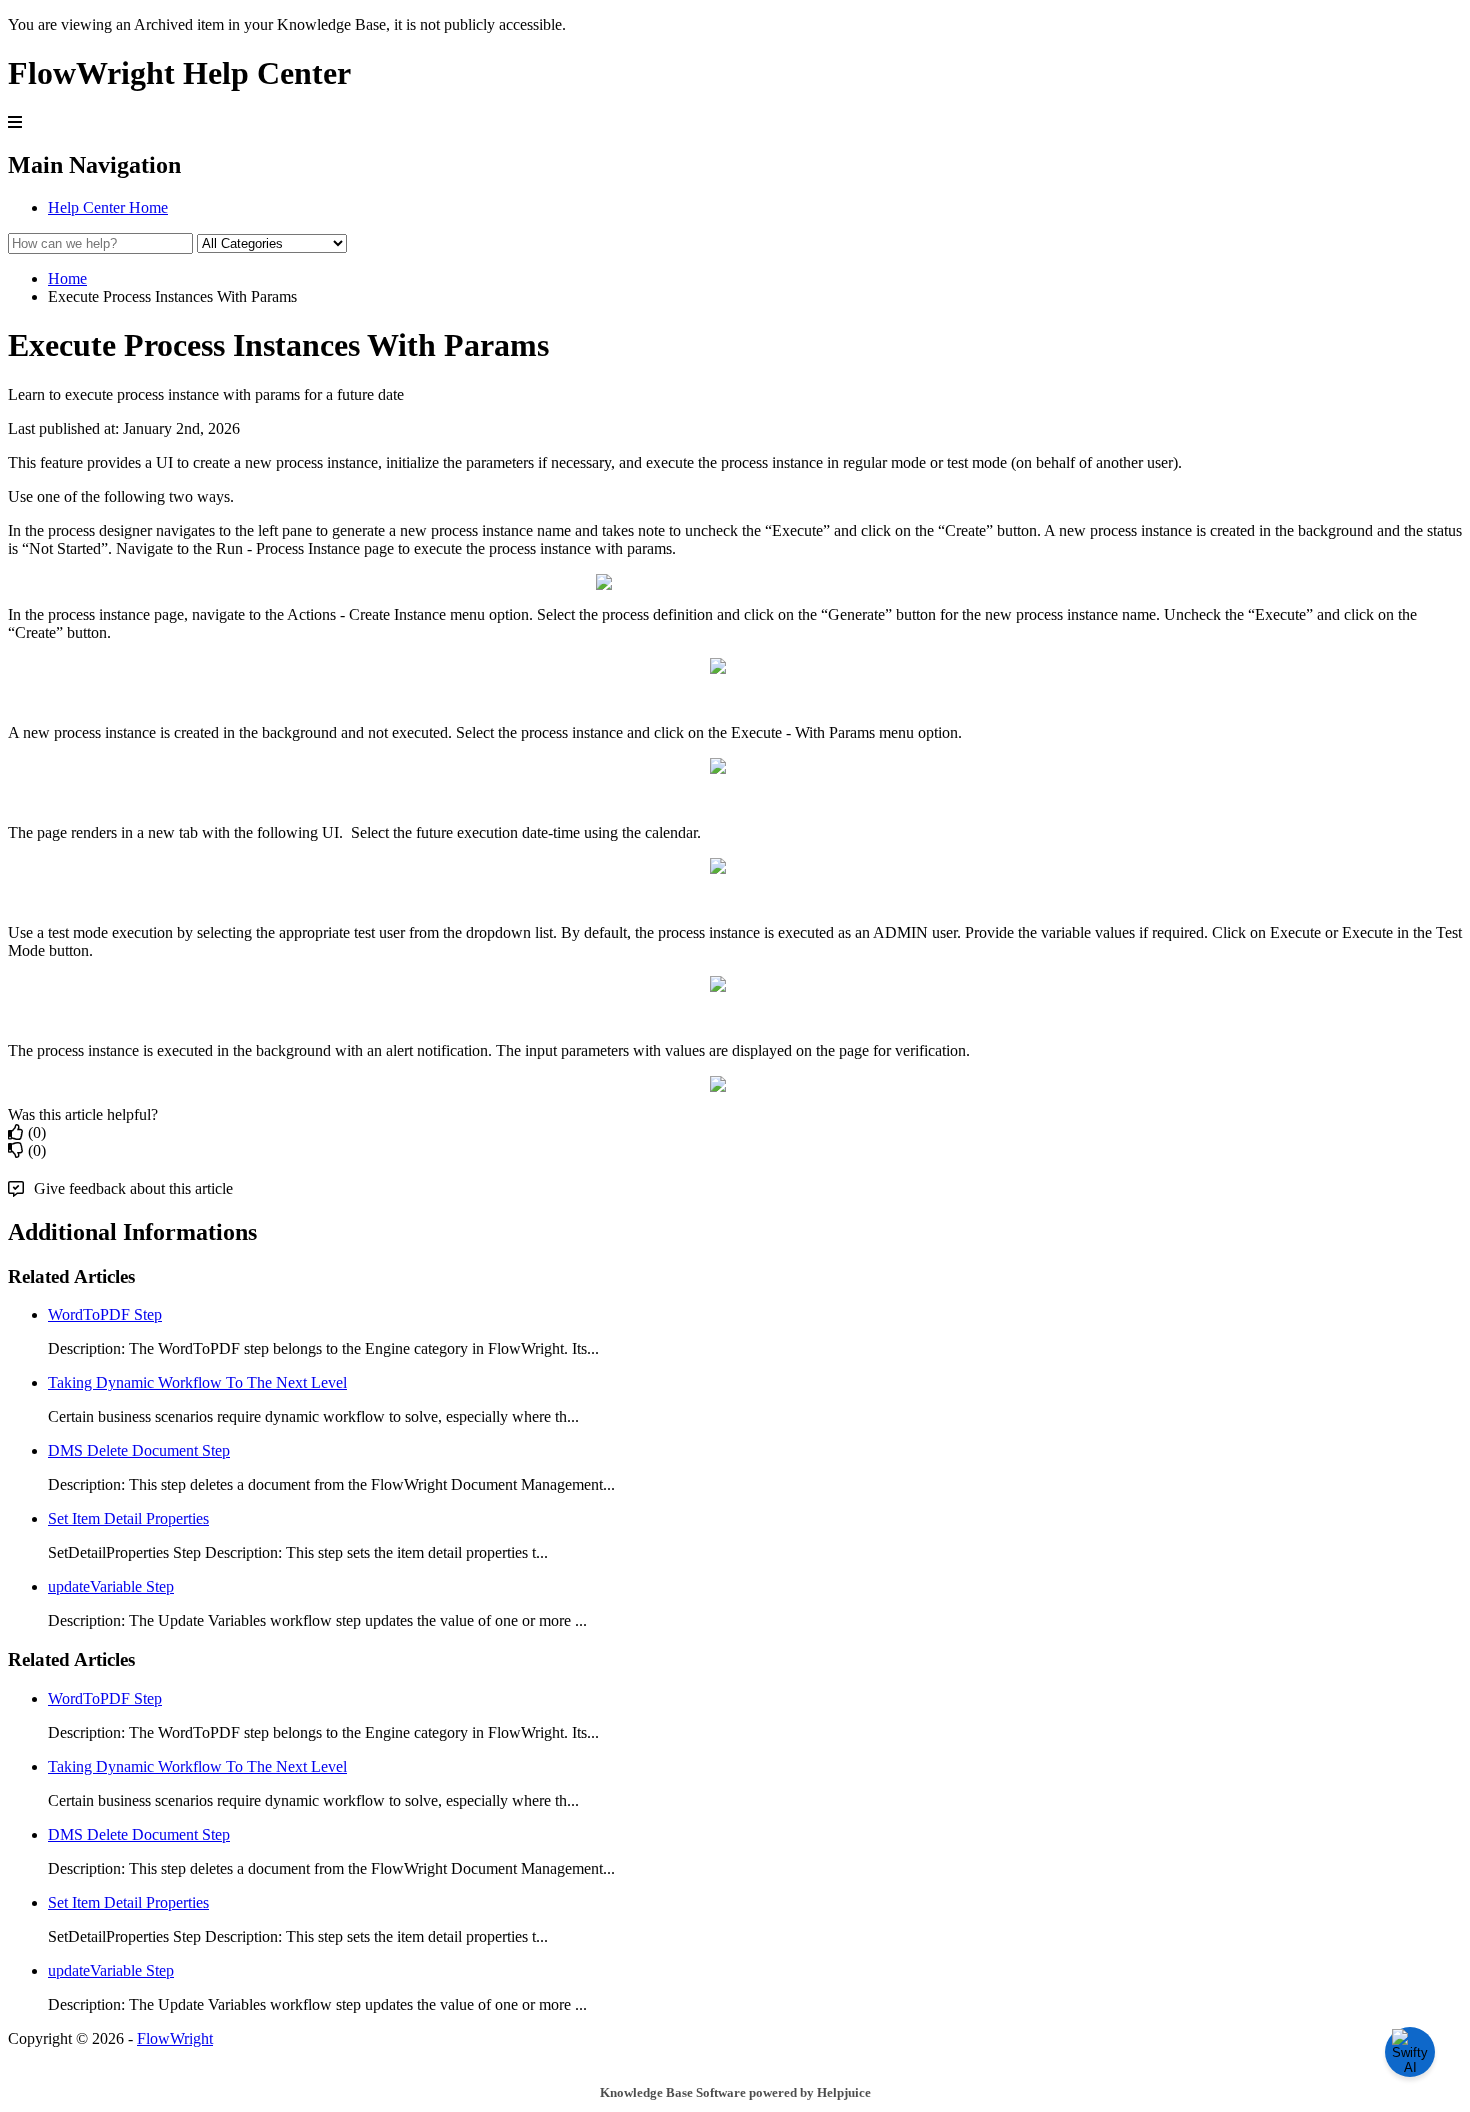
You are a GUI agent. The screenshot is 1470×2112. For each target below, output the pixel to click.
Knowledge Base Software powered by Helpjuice (735, 2092)
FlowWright (175, 2038)
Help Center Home (108, 207)
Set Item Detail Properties (128, 1518)
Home (67, 278)
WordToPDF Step (105, 1314)
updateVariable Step (111, 1586)
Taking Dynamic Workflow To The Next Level (197, 1382)
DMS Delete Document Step (139, 1450)
